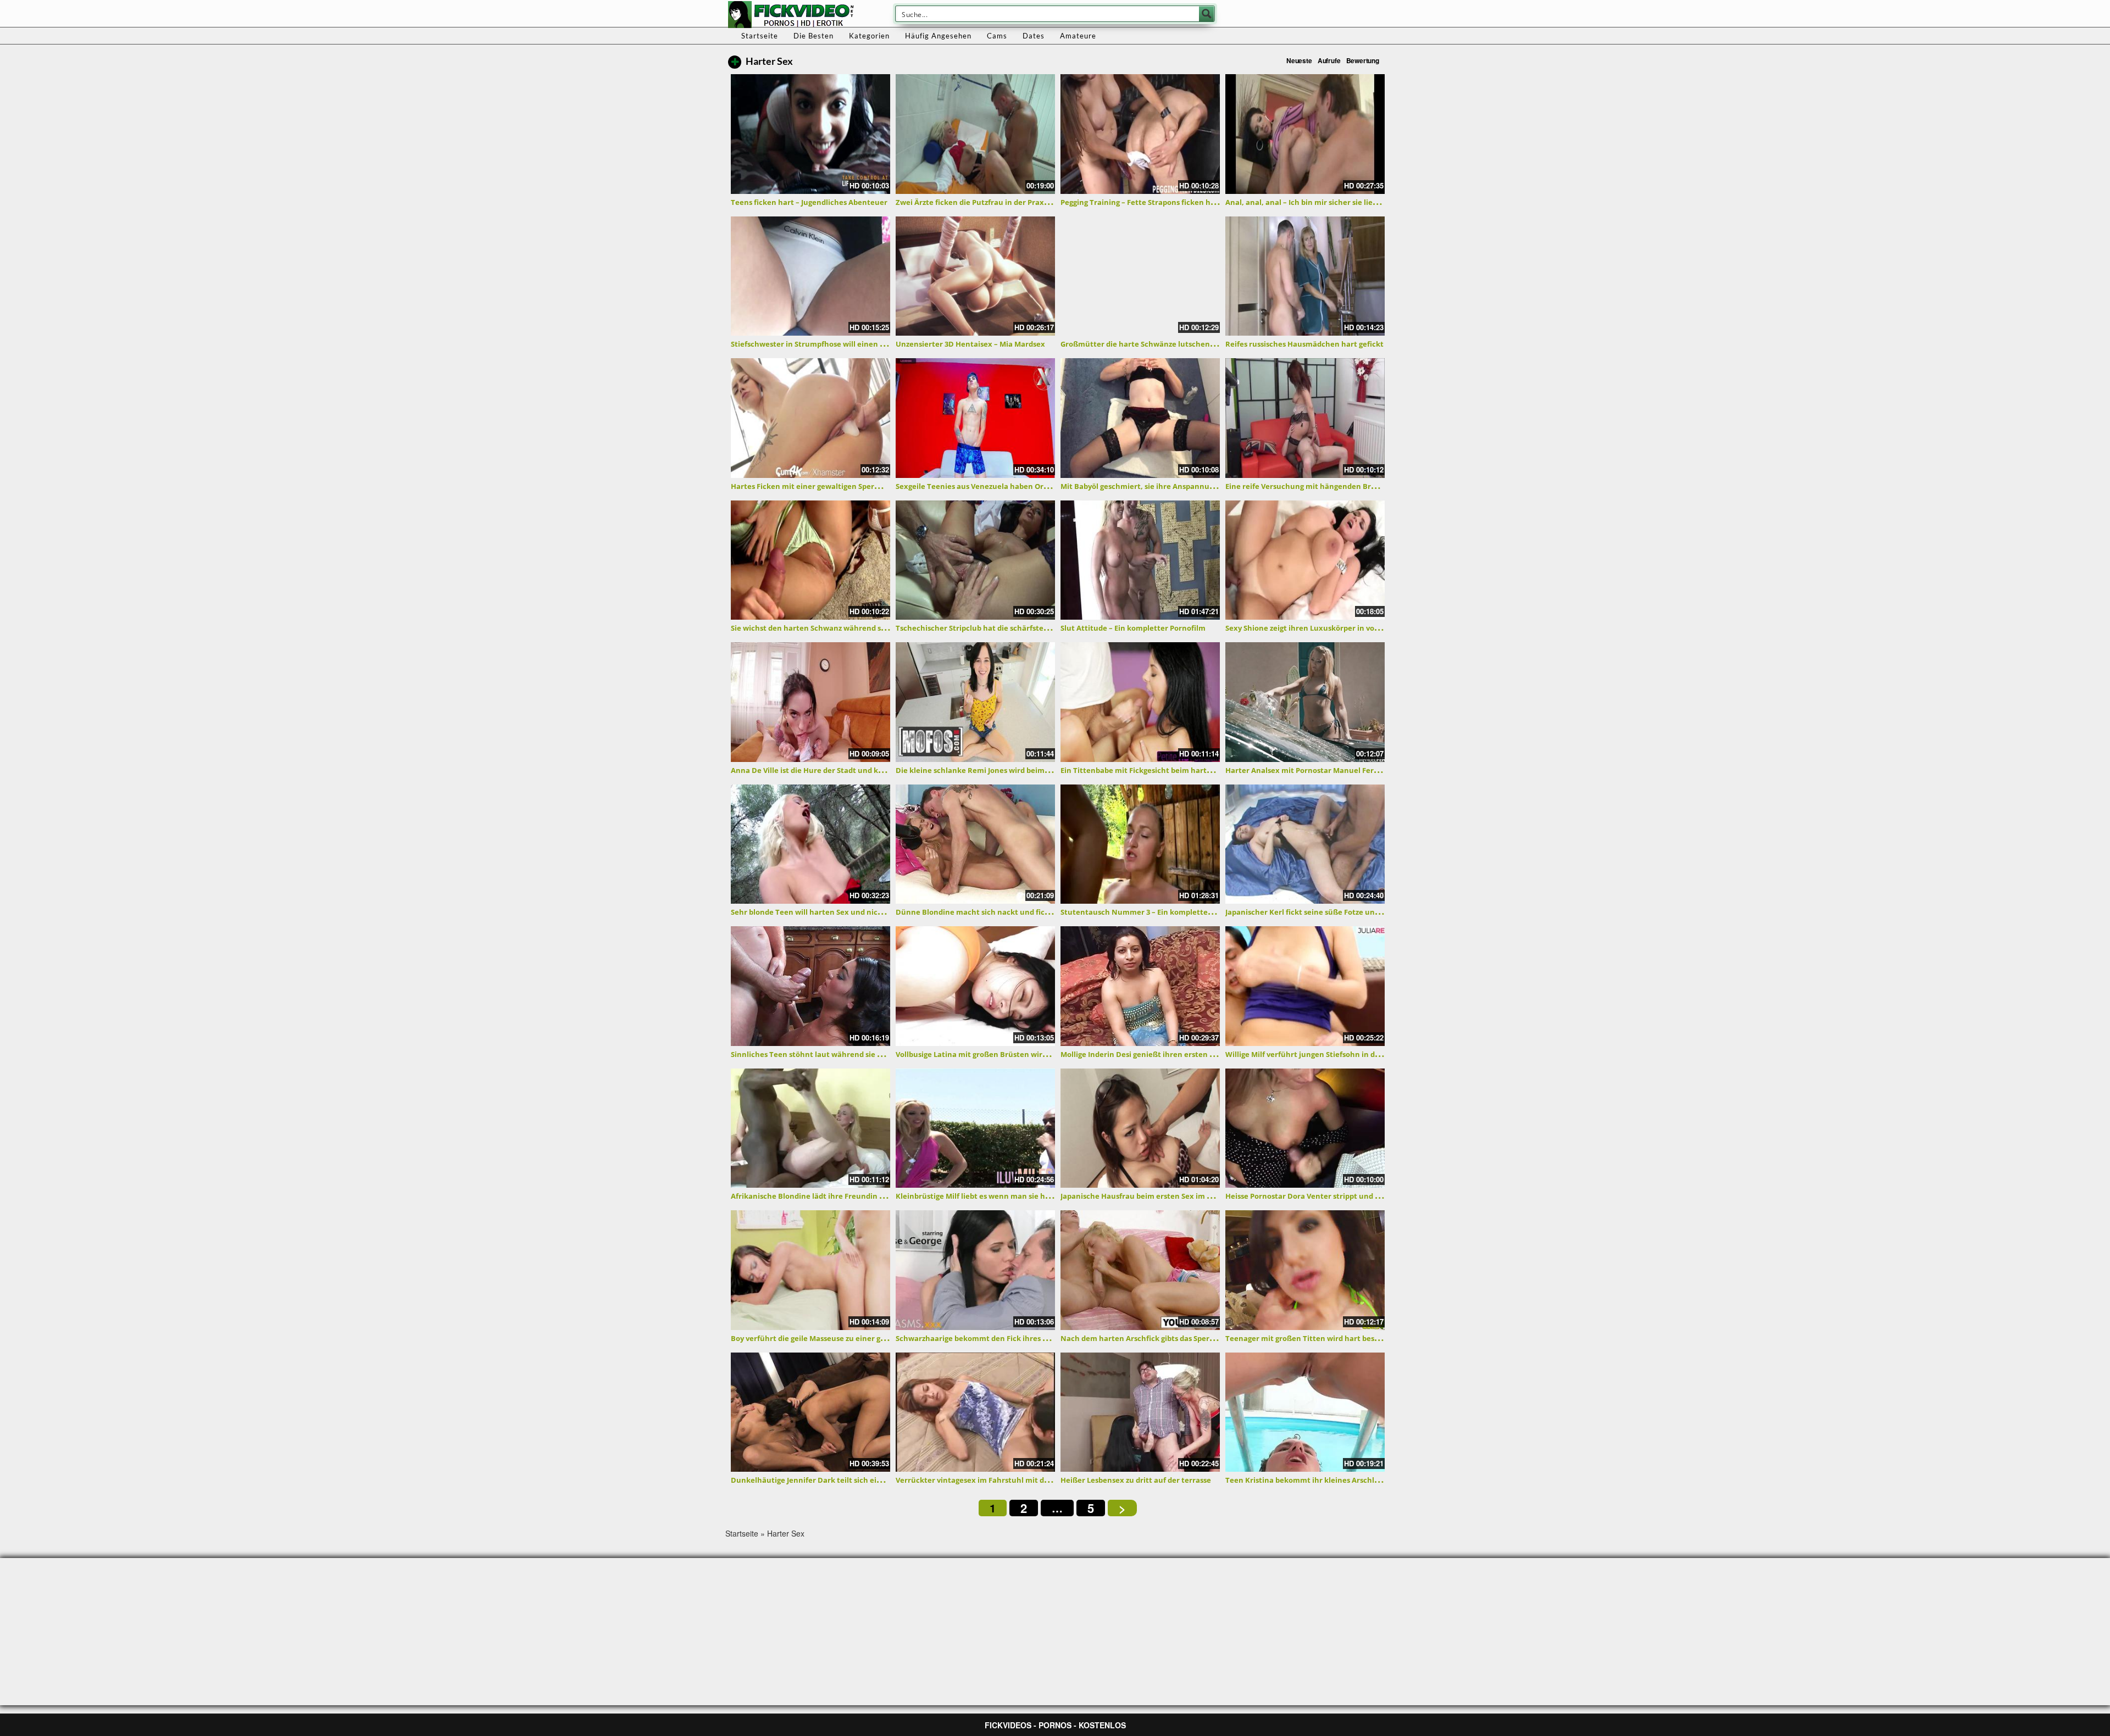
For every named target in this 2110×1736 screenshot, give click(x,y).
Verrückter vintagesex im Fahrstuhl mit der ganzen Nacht (1000, 1480)
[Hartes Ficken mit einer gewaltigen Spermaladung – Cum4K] (810, 418)
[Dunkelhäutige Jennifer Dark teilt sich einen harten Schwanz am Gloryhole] (810, 1412)
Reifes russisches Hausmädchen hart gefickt (1304, 344)
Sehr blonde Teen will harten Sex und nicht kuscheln (826, 912)
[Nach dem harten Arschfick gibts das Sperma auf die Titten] (1140, 1270)
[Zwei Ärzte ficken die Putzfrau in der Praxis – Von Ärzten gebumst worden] (975, 134)
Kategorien (869, 36)
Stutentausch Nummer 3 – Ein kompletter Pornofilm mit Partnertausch (1189, 912)
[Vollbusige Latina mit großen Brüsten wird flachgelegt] (975, 986)
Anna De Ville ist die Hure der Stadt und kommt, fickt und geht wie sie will (863, 770)
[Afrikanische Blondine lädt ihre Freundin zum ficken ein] (810, 1128)
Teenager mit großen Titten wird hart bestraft (1308, 1338)
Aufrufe (1329, 60)
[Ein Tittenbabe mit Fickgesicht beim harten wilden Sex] (1140, 702)
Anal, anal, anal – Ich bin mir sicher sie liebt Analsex (1318, 202)
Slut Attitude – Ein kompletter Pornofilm (1133, 628)
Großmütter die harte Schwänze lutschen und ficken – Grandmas (1177, 344)
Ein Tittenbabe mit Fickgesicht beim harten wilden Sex (1158, 770)
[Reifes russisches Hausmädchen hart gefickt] (1305, 276)
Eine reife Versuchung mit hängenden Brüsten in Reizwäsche (1335, 486)
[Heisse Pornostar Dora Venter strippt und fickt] (1305, 1128)
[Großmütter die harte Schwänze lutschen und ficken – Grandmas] (1140, 276)
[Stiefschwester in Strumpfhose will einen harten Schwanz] (810, 276)
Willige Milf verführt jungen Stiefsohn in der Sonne (1316, 1054)
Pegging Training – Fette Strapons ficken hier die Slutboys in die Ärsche (1187, 202)
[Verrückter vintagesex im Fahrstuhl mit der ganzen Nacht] (975, 1412)
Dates (1034, 36)
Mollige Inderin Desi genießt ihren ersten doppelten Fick (1161, 1054)
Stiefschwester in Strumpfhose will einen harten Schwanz (834, 344)
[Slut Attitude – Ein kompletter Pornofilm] (1140, 560)
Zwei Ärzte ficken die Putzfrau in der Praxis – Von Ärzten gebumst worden (1027, 202)
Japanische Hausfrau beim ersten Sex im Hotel (1143, 1196)
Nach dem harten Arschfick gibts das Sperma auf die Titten (1166, 1338)
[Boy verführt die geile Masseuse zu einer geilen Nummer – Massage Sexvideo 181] (810, 1270)
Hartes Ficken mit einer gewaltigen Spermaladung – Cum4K (837, 486)
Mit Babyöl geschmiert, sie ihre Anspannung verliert (1154, 486)
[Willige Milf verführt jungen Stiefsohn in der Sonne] (1305, 986)
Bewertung (1363, 60)
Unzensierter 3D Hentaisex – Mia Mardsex (970, 344)
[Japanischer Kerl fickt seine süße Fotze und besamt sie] (1305, 844)
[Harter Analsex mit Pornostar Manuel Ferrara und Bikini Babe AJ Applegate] (1305, 702)
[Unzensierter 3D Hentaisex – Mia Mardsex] (975, 276)
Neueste (1299, 60)
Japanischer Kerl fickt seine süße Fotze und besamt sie (1322, 912)
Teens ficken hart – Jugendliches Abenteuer (809, 202)
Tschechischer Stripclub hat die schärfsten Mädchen (990, 628)
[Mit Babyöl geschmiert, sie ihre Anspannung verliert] (1140, 418)
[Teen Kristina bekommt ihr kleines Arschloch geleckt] (1305, 1412)
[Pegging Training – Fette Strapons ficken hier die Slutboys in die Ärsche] (1140, 134)
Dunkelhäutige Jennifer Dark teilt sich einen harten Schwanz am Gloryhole (865, 1480)
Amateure (1078, 36)
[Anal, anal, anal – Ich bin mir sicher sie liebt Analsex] (1305, 134)
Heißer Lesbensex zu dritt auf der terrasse (1136, 1480)
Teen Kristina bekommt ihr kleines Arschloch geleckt (1320, 1480)
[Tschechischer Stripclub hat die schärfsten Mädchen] (975, 560)
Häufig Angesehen (938, 36)
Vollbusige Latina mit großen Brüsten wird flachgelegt (992, 1054)
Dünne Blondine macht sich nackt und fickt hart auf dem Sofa (1007, 912)
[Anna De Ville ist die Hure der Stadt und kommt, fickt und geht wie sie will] (810, 702)
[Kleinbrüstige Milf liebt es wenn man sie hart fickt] (975, 1128)
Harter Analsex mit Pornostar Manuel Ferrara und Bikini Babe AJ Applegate (1360, 770)
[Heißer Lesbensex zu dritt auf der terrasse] (1140, 1412)
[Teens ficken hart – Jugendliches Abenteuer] (810, 134)
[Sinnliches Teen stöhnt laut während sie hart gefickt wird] (810, 986)
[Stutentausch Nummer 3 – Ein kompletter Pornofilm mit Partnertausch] (1140, 844)
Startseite (760, 36)
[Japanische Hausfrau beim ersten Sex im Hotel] (1140, 1128)
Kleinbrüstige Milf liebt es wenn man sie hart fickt (985, 1196)
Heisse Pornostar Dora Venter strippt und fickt (1308, 1196)
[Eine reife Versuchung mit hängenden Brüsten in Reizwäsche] (1305, 418)
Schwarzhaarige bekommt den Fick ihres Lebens (982, 1338)
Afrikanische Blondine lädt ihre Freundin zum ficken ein (831, 1196)
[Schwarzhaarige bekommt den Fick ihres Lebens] (975, 1270)
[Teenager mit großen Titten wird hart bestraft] (1305, 1270)
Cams (997, 36)
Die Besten (814, 36)
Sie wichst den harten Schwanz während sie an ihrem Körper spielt (850, 628)
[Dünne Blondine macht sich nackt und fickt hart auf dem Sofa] (975, 844)
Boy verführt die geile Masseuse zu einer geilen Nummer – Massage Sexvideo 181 (874, 1338)
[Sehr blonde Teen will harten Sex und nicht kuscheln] (810, 844)
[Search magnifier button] (1207, 14)
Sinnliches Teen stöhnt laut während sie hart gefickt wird (834, 1054)
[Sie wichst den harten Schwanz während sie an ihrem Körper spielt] (810, 560)
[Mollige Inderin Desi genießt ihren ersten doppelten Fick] (1140, 986)
